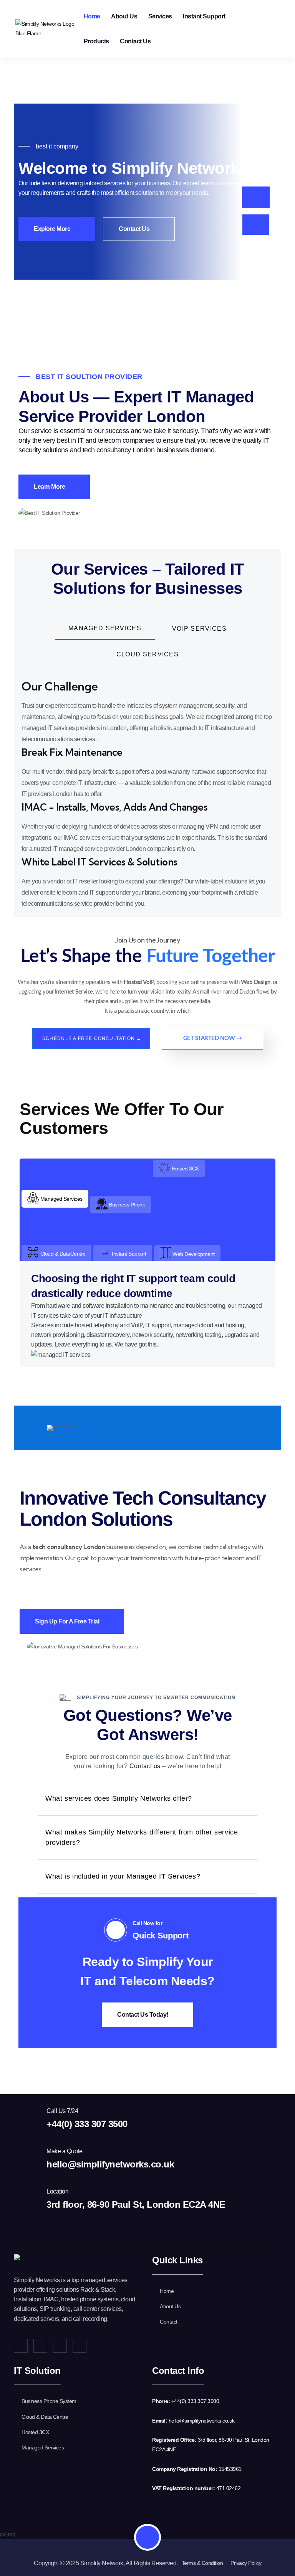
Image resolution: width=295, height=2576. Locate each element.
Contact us (145, 1766)
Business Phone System (49, 2401)
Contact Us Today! (143, 2015)
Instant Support (204, 16)
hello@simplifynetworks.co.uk (110, 2164)
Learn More (50, 487)
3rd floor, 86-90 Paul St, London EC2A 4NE (136, 2204)
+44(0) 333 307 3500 (87, 2124)
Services (160, 16)
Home (92, 16)
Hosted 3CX (35, 2432)
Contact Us (135, 41)
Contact (169, 2322)
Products (96, 41)
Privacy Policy (246, 2563)
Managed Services (43, 2447)
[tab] (105, 629)
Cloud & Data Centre (45, 2417)
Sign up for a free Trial (68, 1621)
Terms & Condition (202, 2563)
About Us (124, 16)
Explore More (53, 229)
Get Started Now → (213, 1038)
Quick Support (160, 1936)
